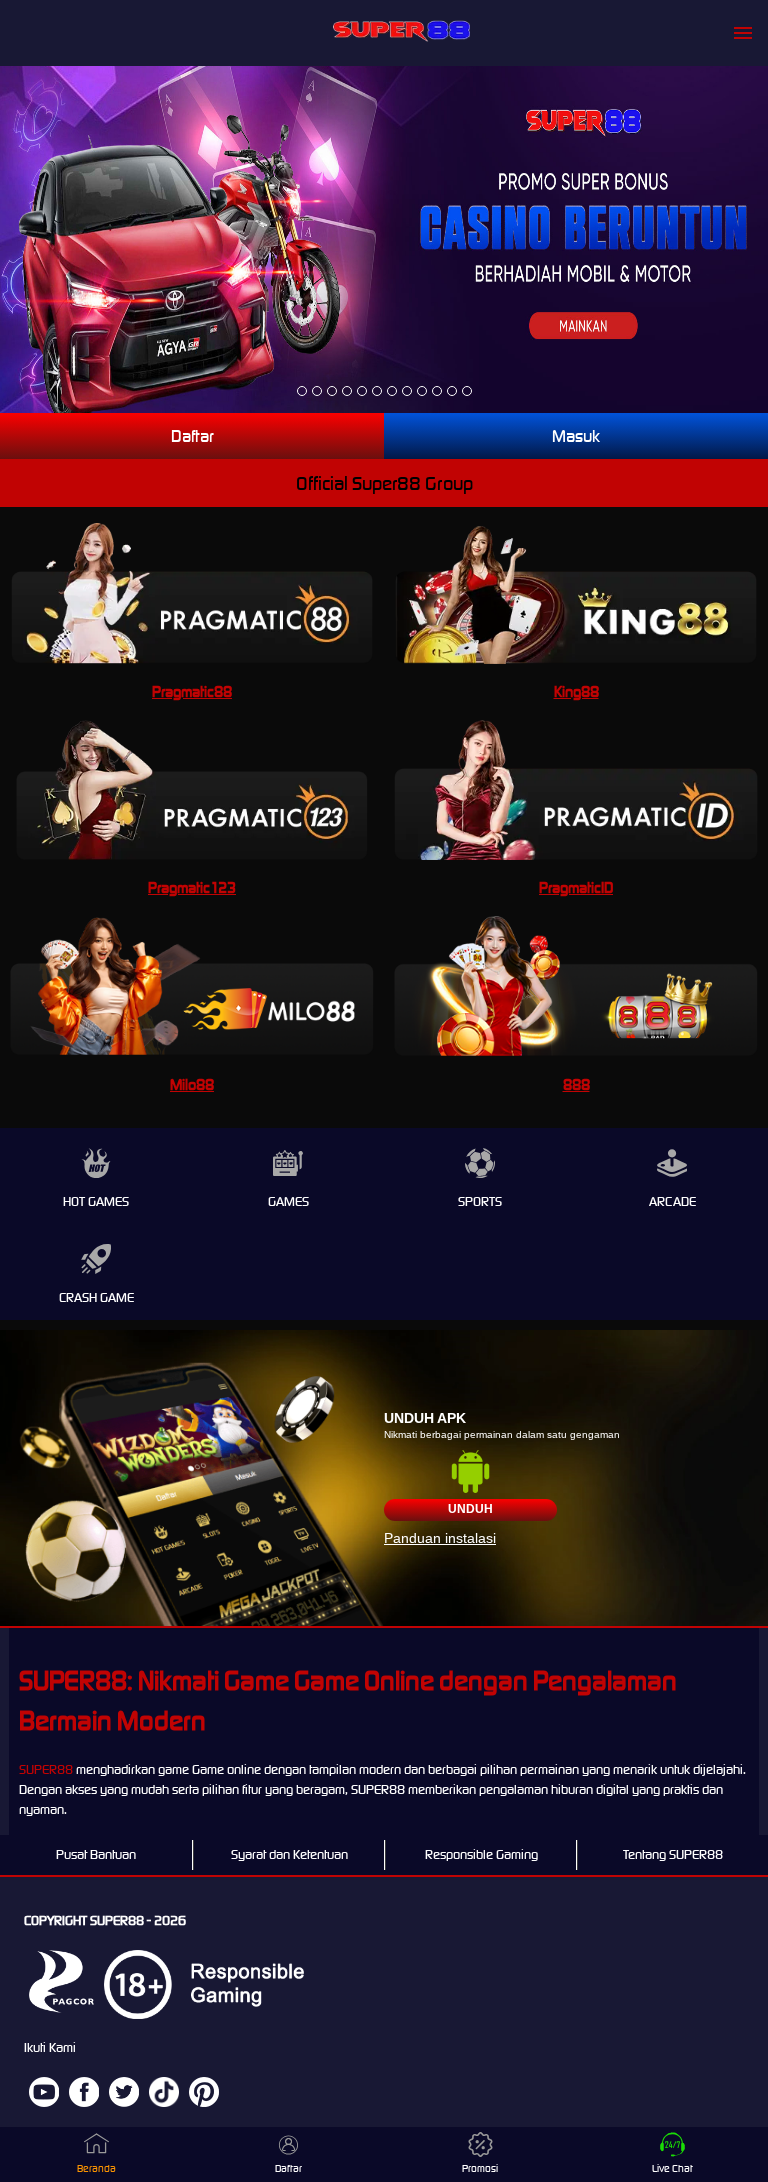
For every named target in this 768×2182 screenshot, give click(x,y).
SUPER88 (46, 1769)
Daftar (192, 436)
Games (288, 1201)
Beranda (96, 2168)
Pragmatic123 (192, 887)
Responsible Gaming (481, 1854)
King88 (576, 691)
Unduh (470, 1509)
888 (576, 1084)
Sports (480, 1201)
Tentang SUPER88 (673, 1854)
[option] (302, 391)
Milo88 (192, 1084)
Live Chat (672, 2168)
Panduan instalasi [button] (440, 1538)
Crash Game (96, 1297)
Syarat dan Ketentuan (289, 1854)
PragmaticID (576, 887)
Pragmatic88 (192, 691)
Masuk (576, 436)
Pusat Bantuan (96, 1854)
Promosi (480, 2168)
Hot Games (96, 1201)
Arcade (672, 1201)
